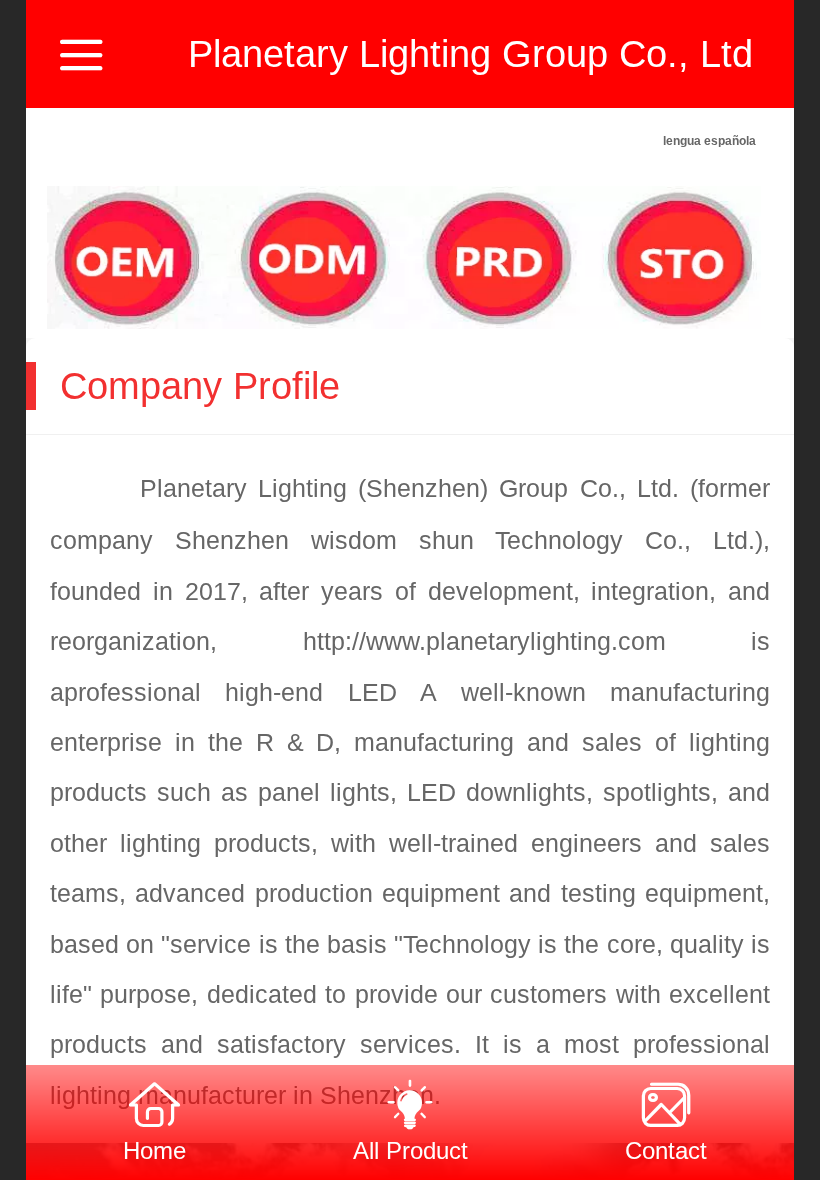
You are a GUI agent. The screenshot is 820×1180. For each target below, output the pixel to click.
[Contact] (666, 1101)
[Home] (154, 1101)
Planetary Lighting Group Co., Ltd (470, 53)
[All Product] (410, 1101)
